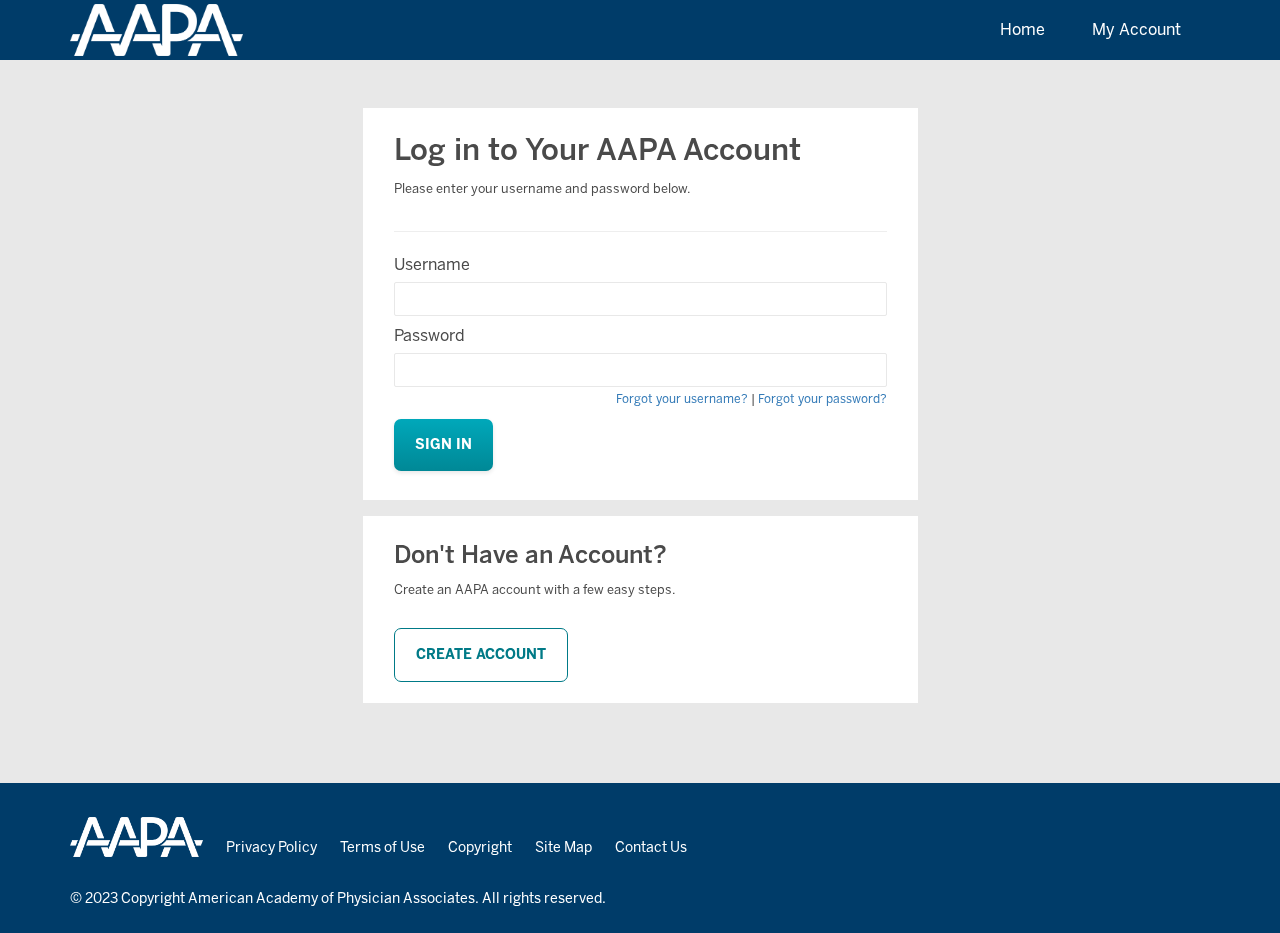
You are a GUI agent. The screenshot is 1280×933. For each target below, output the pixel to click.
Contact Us (651, 847)
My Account (1136, 29)
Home (1022, 29)
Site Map (563, 847)
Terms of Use (382, 847)
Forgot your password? (822, 399)
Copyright (480, 847)
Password (429, 335)
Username (432, 264)
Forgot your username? (682, 399)
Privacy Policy (271, 847)
